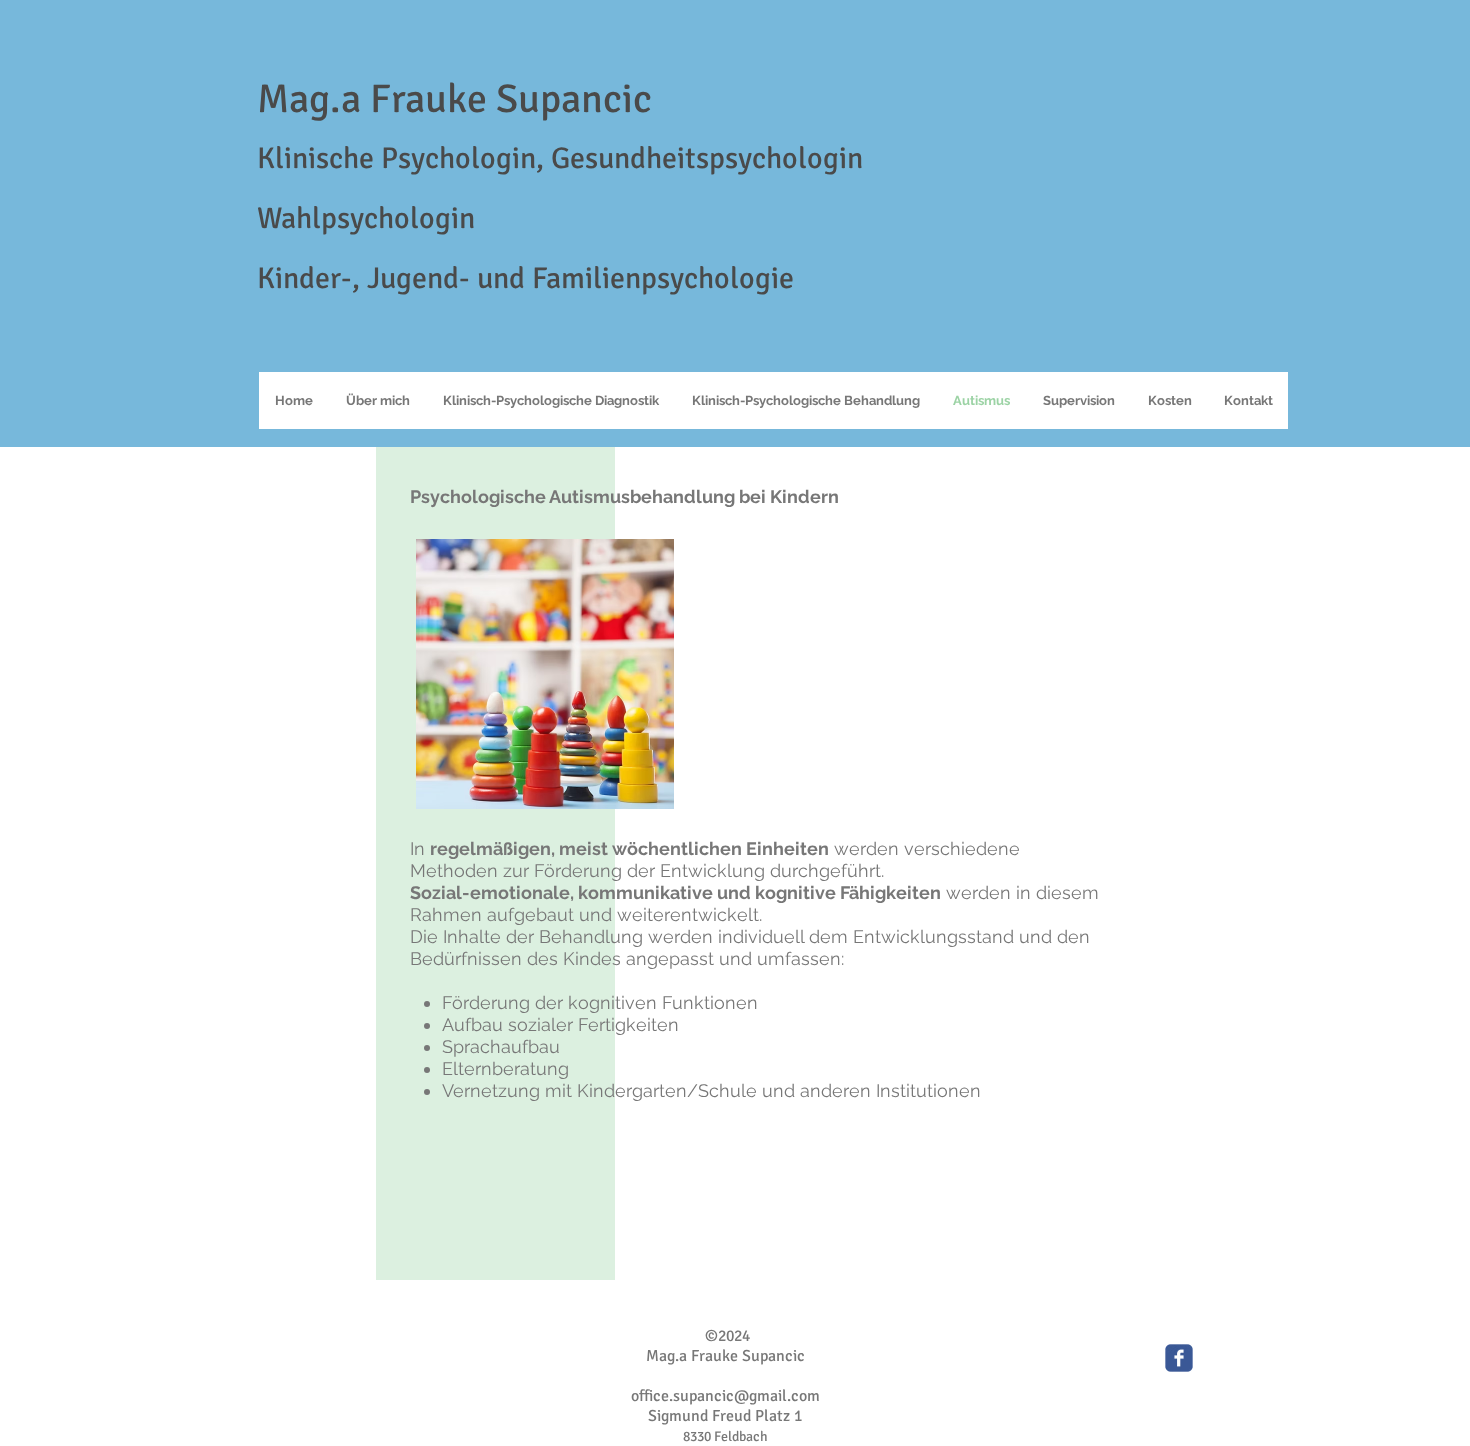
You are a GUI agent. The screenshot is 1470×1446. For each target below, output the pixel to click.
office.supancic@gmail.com (725, 1396)
